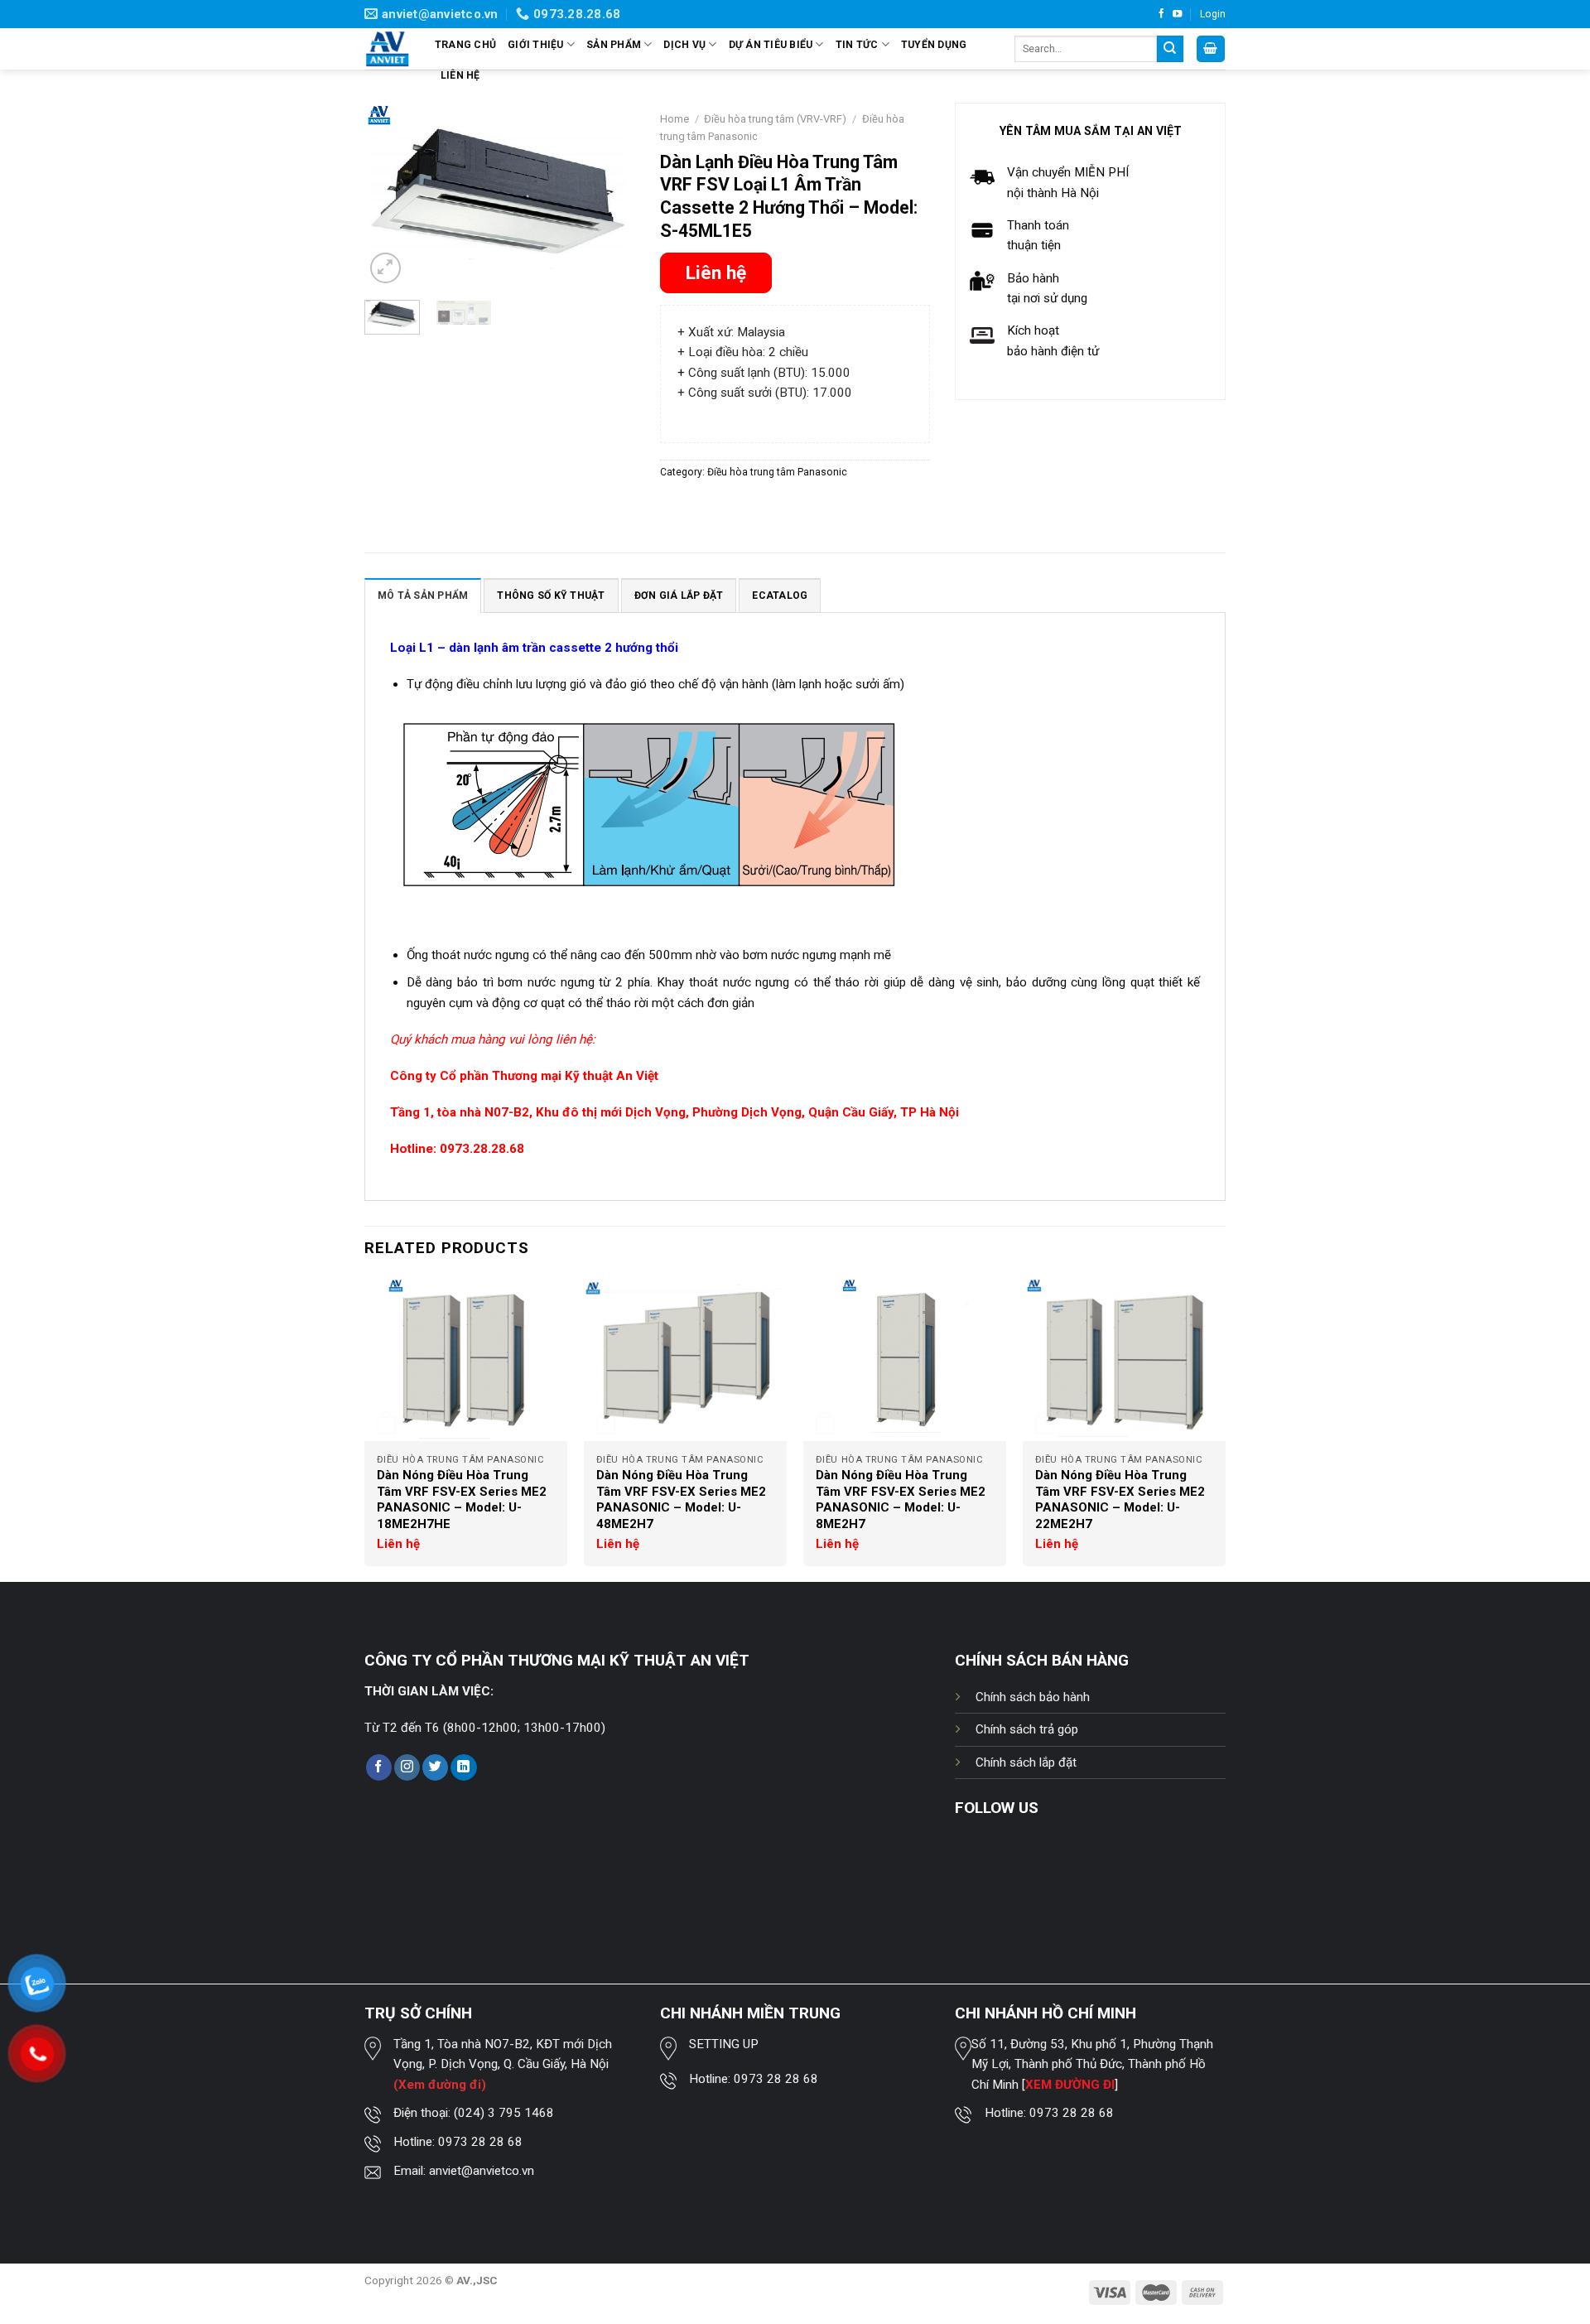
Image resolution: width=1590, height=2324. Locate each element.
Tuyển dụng (934, 45)
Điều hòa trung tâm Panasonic (777, 472)
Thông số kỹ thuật (551, 595)
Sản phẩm (614, 45)
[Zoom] (385, 268)
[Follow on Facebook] (1161, 14)
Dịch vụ (684, 45)
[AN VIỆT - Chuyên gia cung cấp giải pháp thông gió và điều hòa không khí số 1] (387, 49)
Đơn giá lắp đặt (679, 595)
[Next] (609, 195)
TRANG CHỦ (465, 45)
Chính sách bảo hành (1033, 1697)
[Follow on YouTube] (1177, 14)
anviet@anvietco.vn (482, 2171)
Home (675, 119)
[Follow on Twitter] (435, 1767)
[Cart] (1211, 48)
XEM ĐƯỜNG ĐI (1070, 2085)
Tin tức (857, 45)
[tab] (423, 595)
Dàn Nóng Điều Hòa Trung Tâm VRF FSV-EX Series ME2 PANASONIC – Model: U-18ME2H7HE (462, 1500)
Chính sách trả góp (1027, 1729)
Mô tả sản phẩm (423, 595)
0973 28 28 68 (480, 2142)
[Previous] (391, 195)
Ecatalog (780, 595)
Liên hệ (460, 75)
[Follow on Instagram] (407, 1767)
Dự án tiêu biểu (771, 45)
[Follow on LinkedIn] (463, 1767)
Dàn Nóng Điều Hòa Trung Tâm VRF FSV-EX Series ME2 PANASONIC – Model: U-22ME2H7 (1120, 1500)
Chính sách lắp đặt (1026, 1762)
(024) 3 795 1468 (504, 2113)
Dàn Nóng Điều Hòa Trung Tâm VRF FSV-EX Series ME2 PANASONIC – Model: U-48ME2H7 (681, 1500)
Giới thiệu (535, 45)
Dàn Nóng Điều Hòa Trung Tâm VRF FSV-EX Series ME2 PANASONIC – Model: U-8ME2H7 (901, 1500)
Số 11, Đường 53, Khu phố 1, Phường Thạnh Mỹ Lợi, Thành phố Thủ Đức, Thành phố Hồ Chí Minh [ (1092, 2064)
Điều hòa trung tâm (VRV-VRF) (775, 119)
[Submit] (1170, 49)
